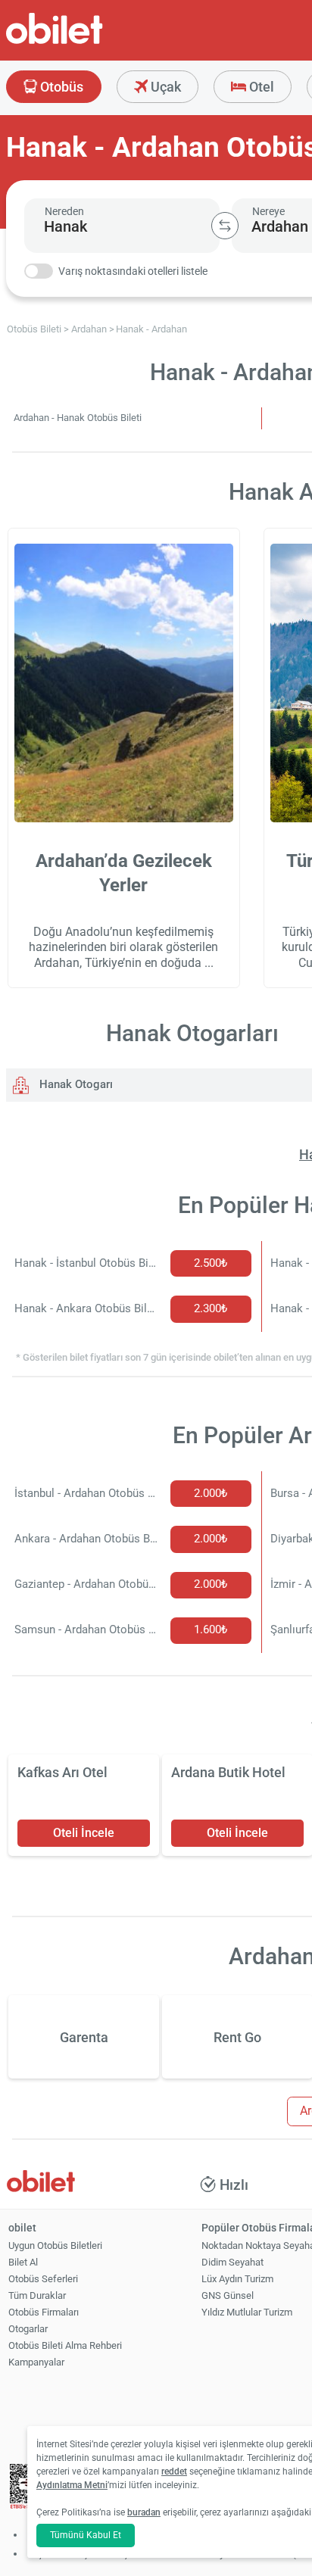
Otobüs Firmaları (44, 2312)
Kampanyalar (36, 2362)
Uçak (164, 87)
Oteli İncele (84, 1833)
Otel (260, 87)
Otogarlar (28, 2329)
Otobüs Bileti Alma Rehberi (65, 2345)
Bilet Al (23, 2262)
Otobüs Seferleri (43, 2279)
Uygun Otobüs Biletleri (55, 2245)
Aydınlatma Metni (72, 2485)
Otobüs (60, 87)
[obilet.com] (91, 42)
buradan (144, 2512)
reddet (174, 2472)
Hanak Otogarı (75, 1084)
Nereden (64, 211)
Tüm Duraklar (37, 2295)
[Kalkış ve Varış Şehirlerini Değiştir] (225, 226)
